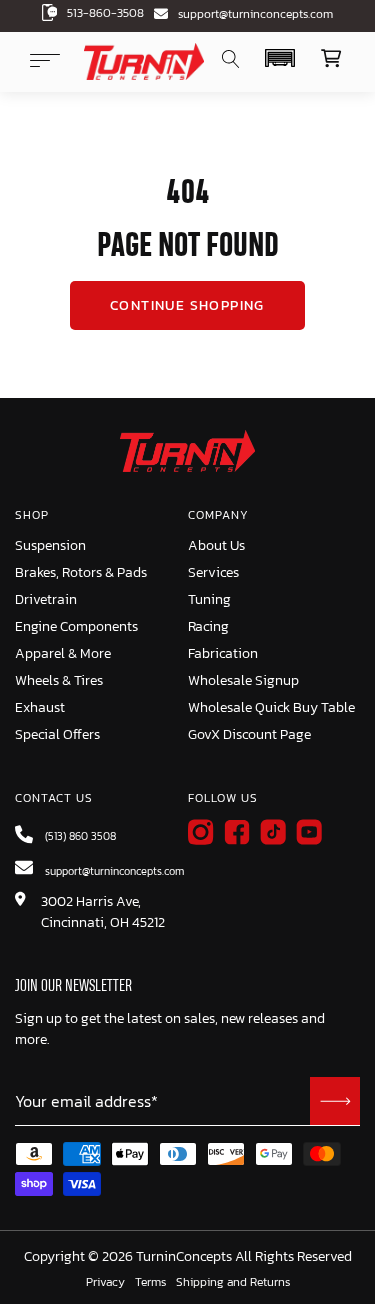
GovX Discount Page (249, 734)
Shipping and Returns (233, 1283)
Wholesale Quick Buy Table (271, 707)
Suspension (50, 545)
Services (213, 572)
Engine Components (76, 626)
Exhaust (40, 707)
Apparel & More (63, 653)
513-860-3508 (105, 13)
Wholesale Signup (243, 680)
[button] (279, 58)
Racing (208, 626)
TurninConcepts (184, 1257)
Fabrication (223, 653)
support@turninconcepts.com (255, 14)
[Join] (335, 1101)
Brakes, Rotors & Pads (81, 572)
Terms (150, 1283)
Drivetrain (46, 599)
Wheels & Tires (59, 680)
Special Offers (57, 734)
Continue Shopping (187, 305)
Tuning (209, 599)
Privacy (105, 1283)
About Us (216, 545)
